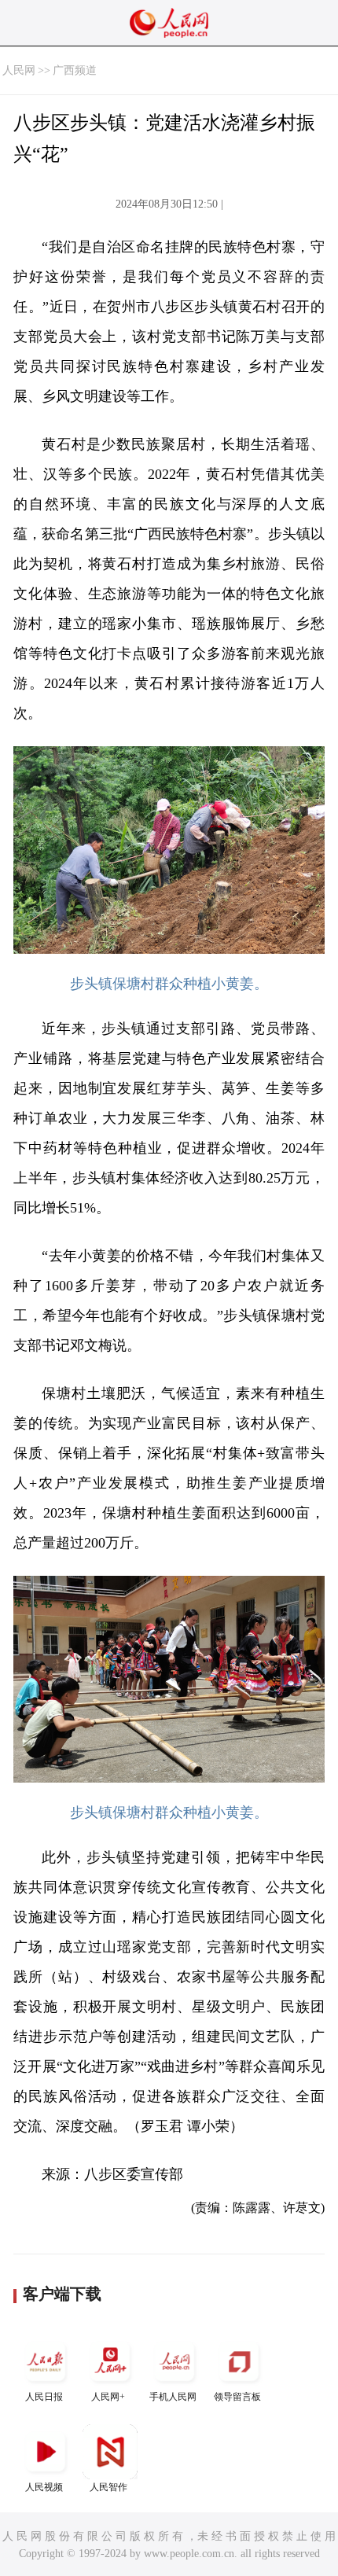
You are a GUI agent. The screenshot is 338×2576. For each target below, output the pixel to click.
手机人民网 (173, 2397)
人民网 (19, 70)
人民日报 (44, 2397)
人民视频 (44, 2487)
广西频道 (75, 70)
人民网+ (108, 2397)
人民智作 (108, 2487)
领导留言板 (237, 2397)
